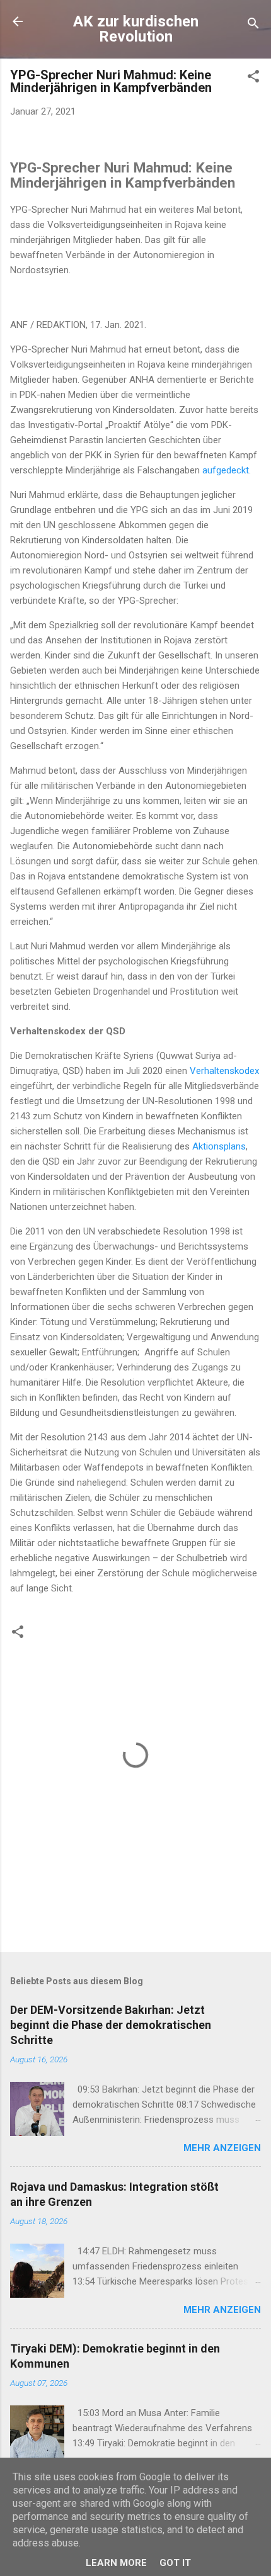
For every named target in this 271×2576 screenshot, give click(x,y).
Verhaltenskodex (224, 1071)
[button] (253, 78)
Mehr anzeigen (222, 2148)
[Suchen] (253, 25)
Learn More (116, 2563)
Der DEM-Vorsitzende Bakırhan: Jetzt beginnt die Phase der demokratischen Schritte (111, 2025)
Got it (175, 2563)
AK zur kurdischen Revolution (136, 29)
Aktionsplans (219, 1146)
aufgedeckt (226, 470)
